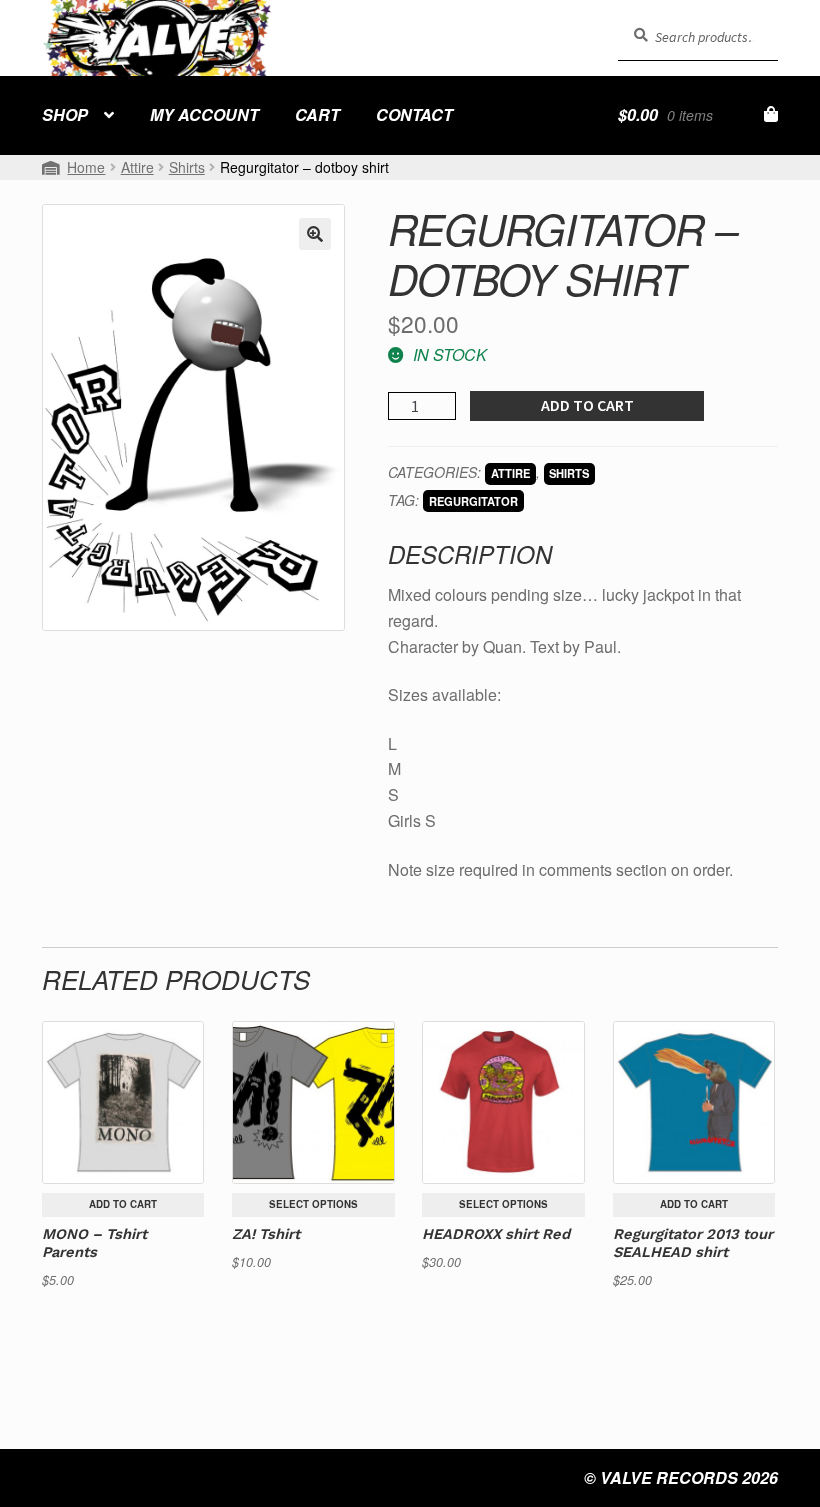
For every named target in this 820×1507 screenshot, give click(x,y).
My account (204, 114)
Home (86, 167)
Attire (137, 167)
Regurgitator (473, 501)
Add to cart (587, 405)
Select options (313, 1204)
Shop (65, 114)
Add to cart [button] (123, 1204)
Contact (414, 114)
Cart (317, 114)
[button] (315, 234)
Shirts (187, 167)
